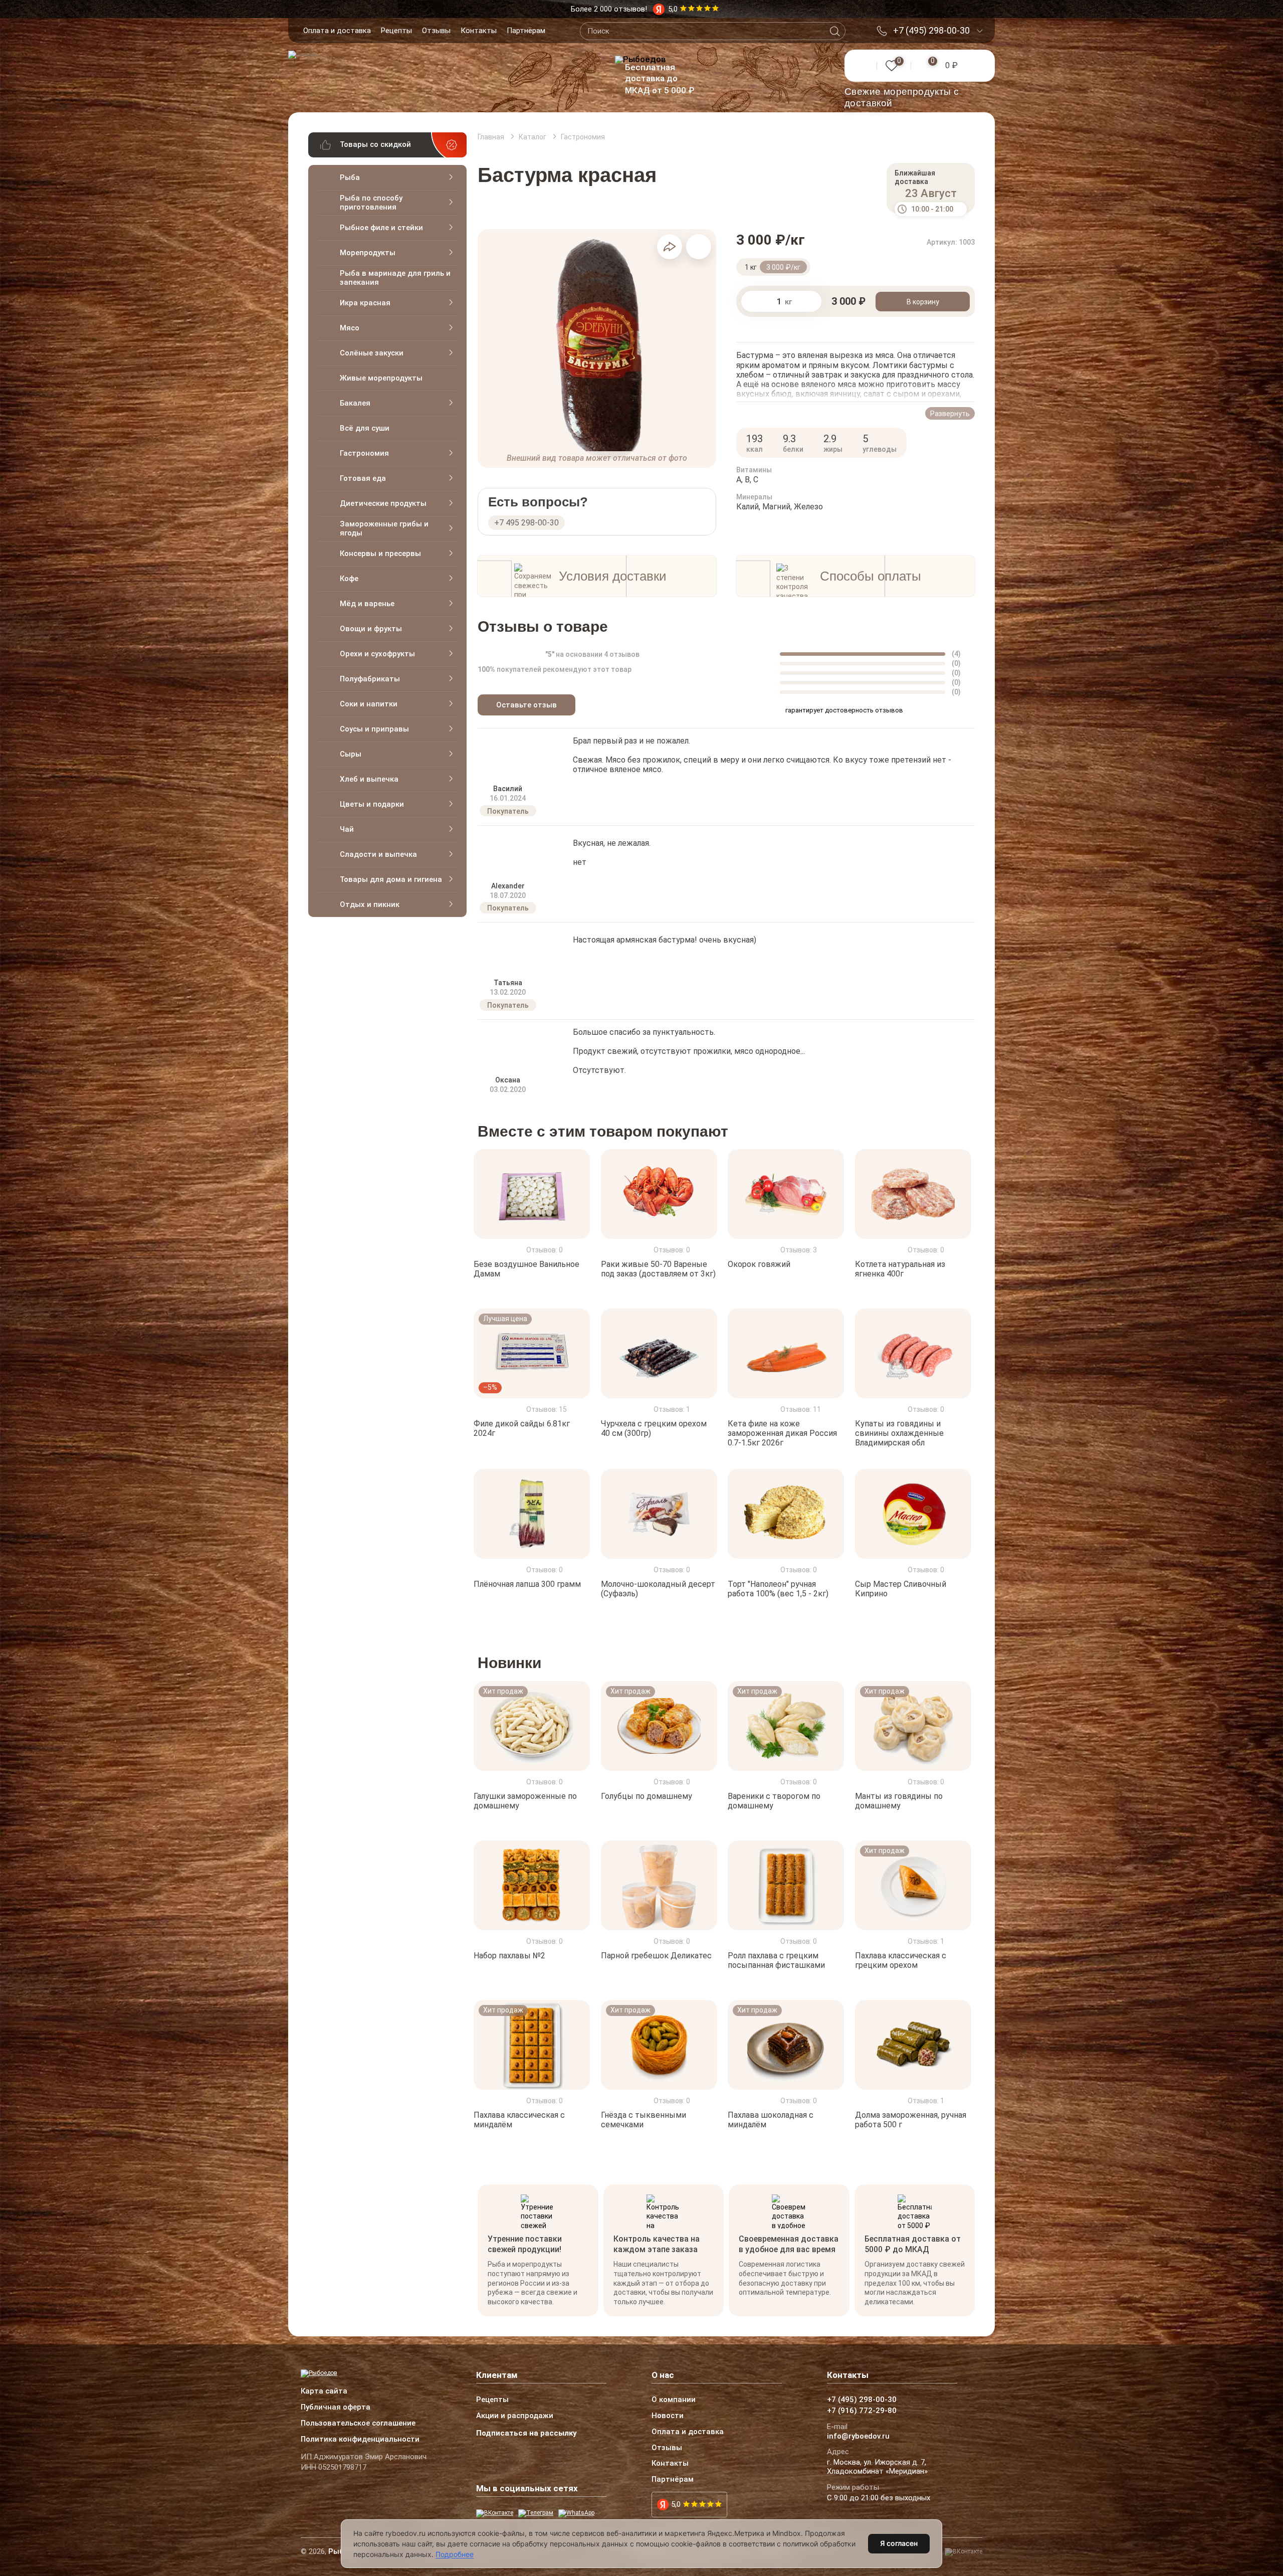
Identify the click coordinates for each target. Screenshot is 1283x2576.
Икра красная (365, 303)
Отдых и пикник (370, 904)
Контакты (479, 31)
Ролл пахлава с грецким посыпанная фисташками (776, 1960)
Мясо (350, 328)
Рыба (350, 177)
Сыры (351, 754)
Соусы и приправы (374, 729)
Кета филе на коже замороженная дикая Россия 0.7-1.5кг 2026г (782, 1433)
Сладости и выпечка (378, 854)
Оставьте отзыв (526, 705)
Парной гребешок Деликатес (656, 1956)
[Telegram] (536, 2513)
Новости (668, 2416)
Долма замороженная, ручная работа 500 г (911, 2120)
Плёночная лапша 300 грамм (527, 1584)
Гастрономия (364, 453)
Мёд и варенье (367, 604)
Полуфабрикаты (370, 679)
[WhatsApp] (576, 2513)
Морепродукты (368, 253)
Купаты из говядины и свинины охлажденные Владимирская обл (899, 1433)
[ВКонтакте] (495, 2513)
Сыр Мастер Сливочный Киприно (901, 1588)
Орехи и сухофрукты (377, 654)
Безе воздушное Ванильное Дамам (526, 1269)
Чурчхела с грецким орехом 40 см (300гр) (654, 1428)
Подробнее (455, 2554)
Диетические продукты (383, 503)
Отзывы (436, 31)
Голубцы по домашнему (647, 1796)
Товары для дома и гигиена (391, 879)
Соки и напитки (369, 704)
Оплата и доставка (337, 31)
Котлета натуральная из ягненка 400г (900, 1269)
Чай (347, 829)
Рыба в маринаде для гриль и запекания (395, 278)
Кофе (349, 579)
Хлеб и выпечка (369, 779)
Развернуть (950, 414)
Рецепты (396, 31)
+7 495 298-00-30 (526, 523)
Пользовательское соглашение (358, 2424)
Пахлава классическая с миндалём (519, 2120)
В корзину (923, 302)
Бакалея (355, 403)
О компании (674, 2400)
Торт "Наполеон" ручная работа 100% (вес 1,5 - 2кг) (778, 1588)
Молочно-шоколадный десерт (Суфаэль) (658, 1588)
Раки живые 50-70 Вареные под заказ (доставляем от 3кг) (658, 1269)
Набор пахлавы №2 (509, 1956)
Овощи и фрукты (371, 629)
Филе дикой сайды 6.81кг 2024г (522, 1428)
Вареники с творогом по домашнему (774, 1801)
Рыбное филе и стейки (381, 228)
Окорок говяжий (759, 1264)
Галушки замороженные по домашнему (525, 1801)
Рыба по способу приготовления (371, 203)
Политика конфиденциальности (360, 2440)
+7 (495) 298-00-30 (931, 31)
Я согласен (899, 2543)
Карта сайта (324, 2391)
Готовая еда (363, 478)
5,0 (676, 2504)
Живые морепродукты (381, 378)
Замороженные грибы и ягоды (384, 528)
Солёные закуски (372, 353)
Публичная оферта (336, 2408)
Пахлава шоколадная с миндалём (771, 2120)
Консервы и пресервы (380, 554)
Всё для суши (365, 428)
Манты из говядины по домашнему (899, 1801)
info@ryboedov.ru (858, 2437)
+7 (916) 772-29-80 (862, 2411)
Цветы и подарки (372, 804)
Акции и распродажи (515, 2416)
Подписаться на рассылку (526, 2433)
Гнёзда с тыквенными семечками (644, 2120)
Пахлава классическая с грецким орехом (901, 1960)
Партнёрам (526, 31)
